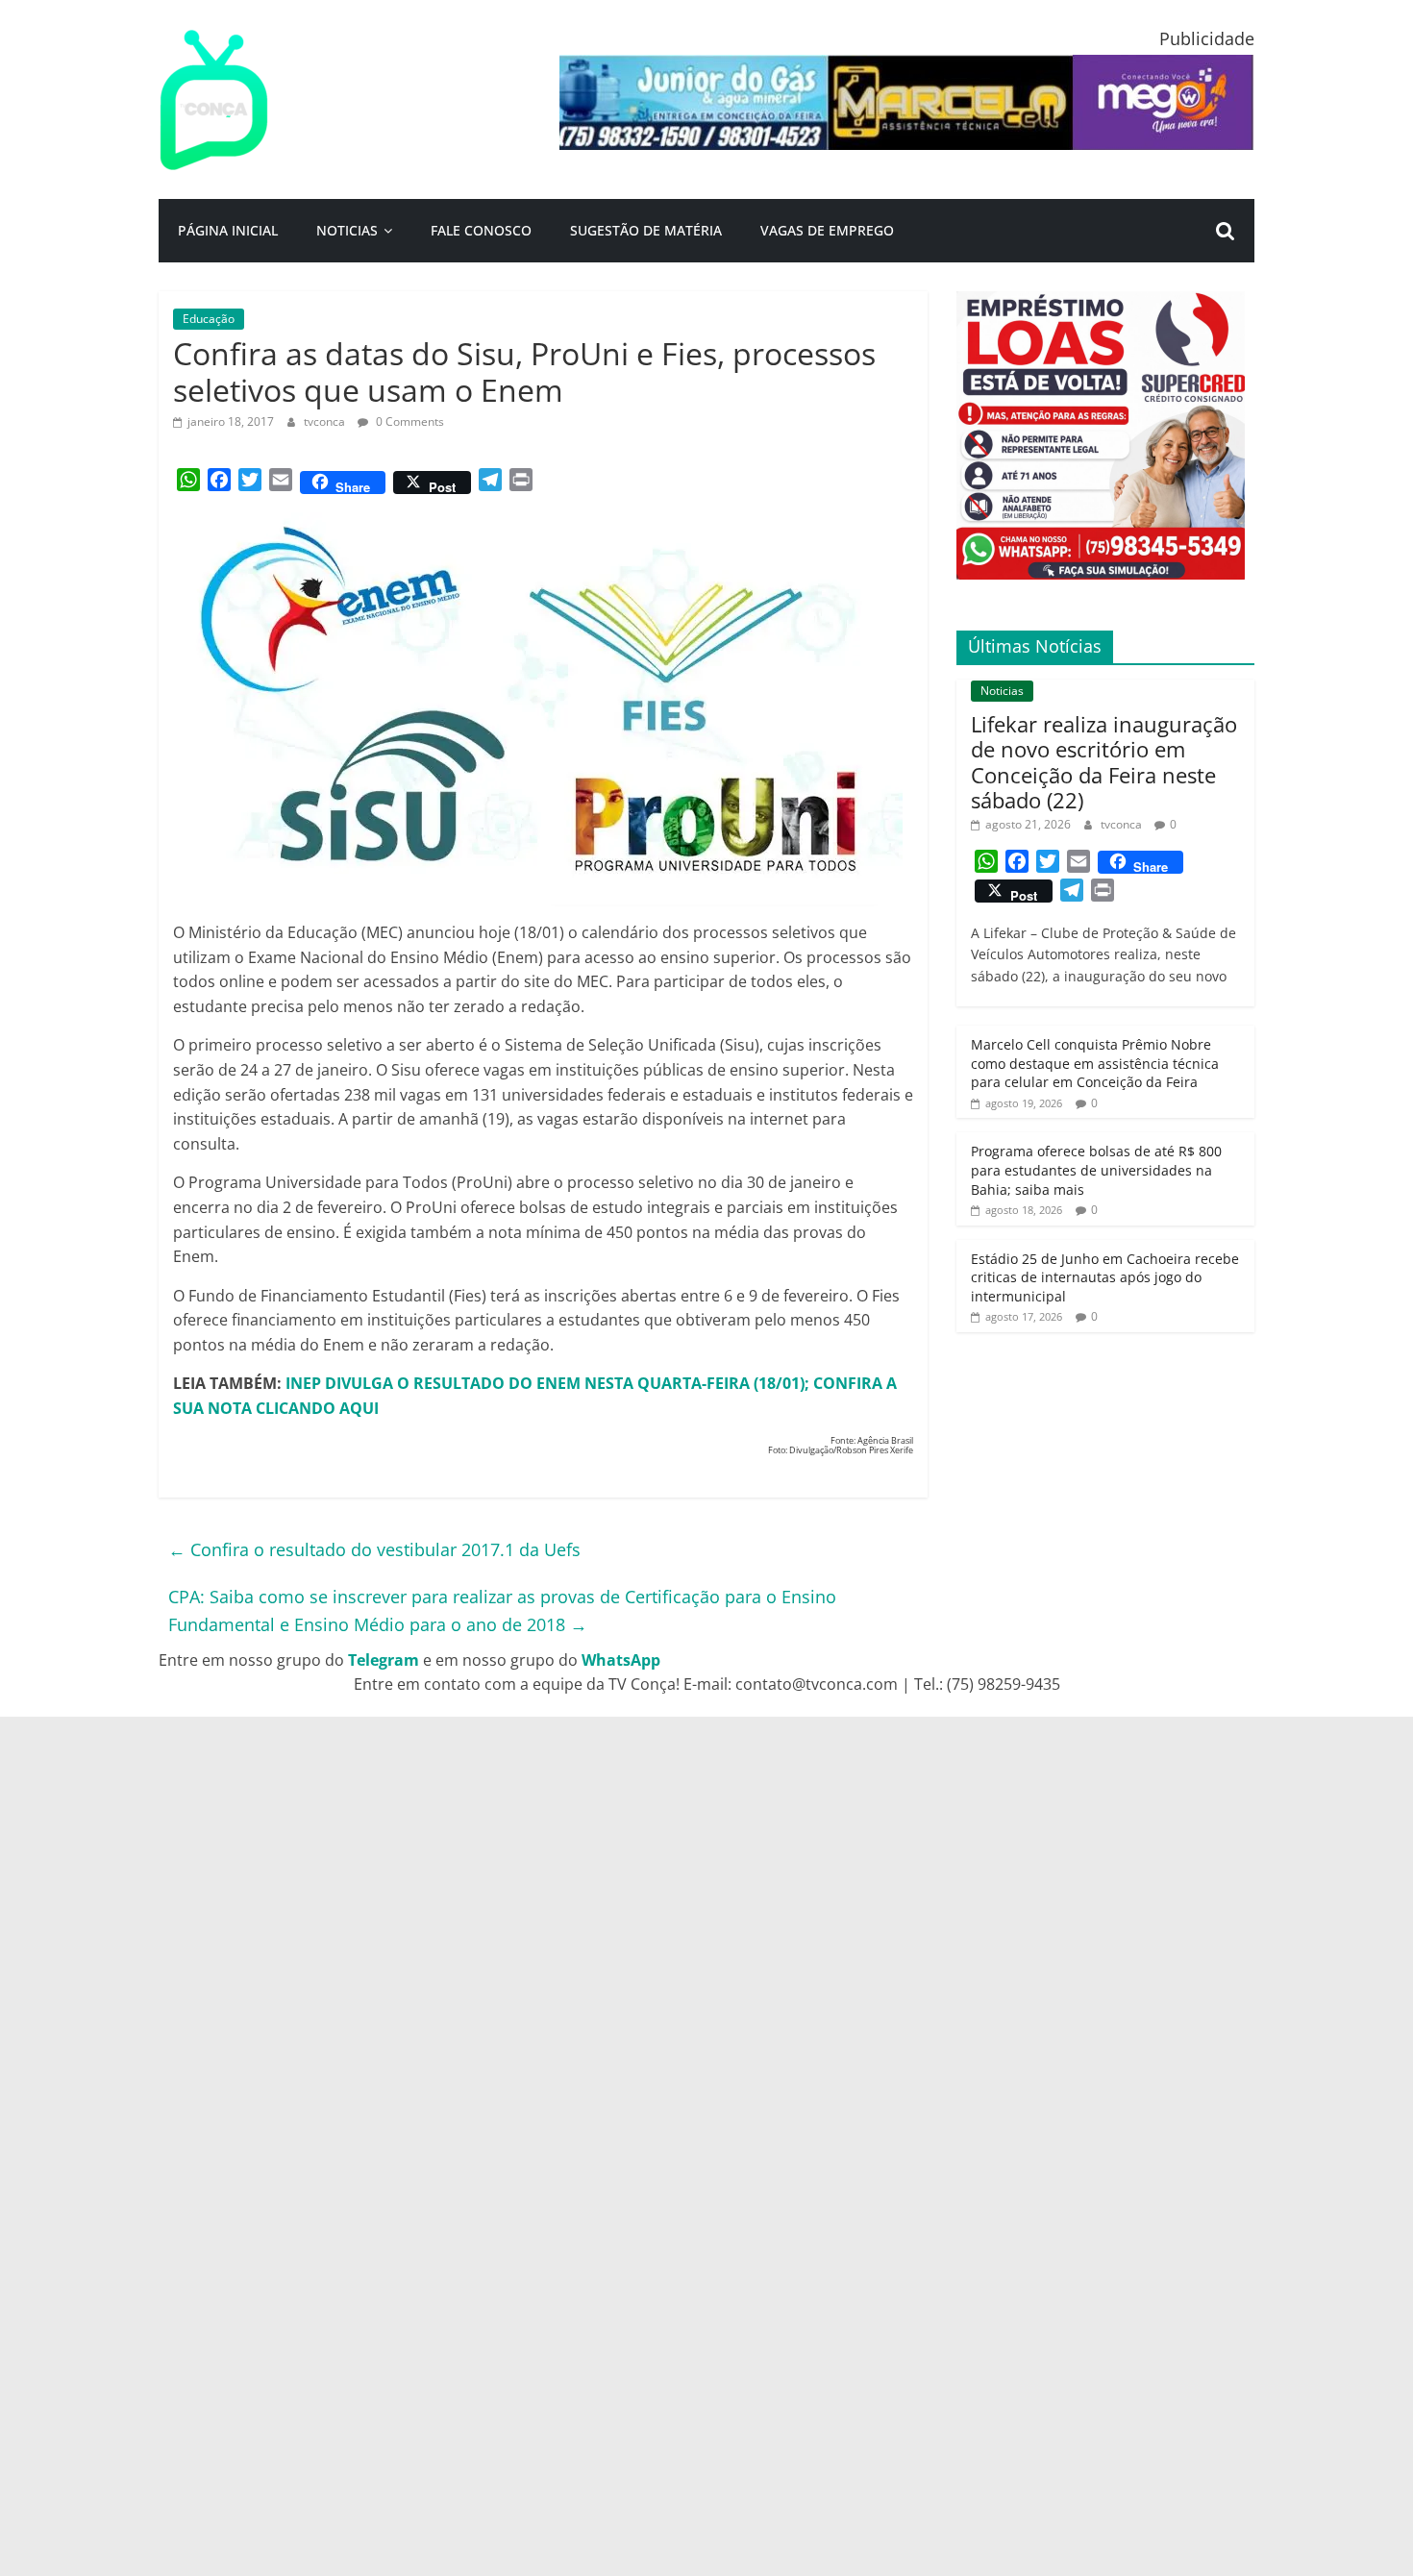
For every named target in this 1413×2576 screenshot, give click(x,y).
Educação (209, 319)
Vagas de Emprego (827, 230)
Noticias (347, 230)
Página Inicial (228, 230)
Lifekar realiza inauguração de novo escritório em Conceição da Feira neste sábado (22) (1104, 762)
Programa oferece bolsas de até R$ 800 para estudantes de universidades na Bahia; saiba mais (1096, 1170)
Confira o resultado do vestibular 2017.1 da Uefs (374, 1549)
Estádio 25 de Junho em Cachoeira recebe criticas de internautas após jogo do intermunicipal (1105, 1277)
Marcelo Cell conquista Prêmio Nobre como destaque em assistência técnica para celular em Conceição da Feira (1095, 1063)
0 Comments (409, 421)
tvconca (326, 421)
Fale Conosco (481, 230)
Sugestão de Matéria (646, 230)
